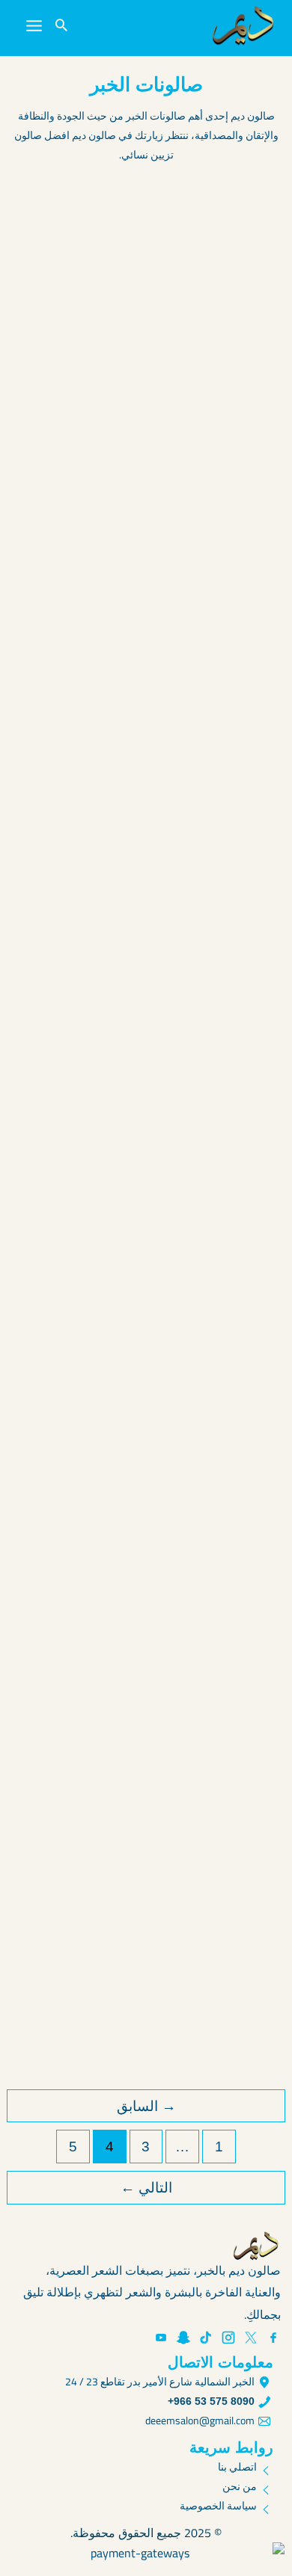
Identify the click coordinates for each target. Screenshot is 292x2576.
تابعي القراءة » (231, 415)
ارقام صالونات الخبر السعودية (174, 1475)
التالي (146, 2188)
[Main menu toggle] (34, 26)
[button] (61, 26)
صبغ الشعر (147, 1135)
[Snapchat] (183, 2338)
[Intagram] (228, 2338)
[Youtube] (161, 2338)
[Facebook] (273, 2338)
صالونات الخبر (143, 444)
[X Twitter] (251, 2338)
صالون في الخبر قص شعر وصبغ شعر (150, 995)
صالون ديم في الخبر (204, 765)
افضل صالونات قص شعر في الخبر (159, 534)
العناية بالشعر (227, 444)
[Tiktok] (206, 2338)
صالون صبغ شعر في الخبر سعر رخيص (147, 1956)
